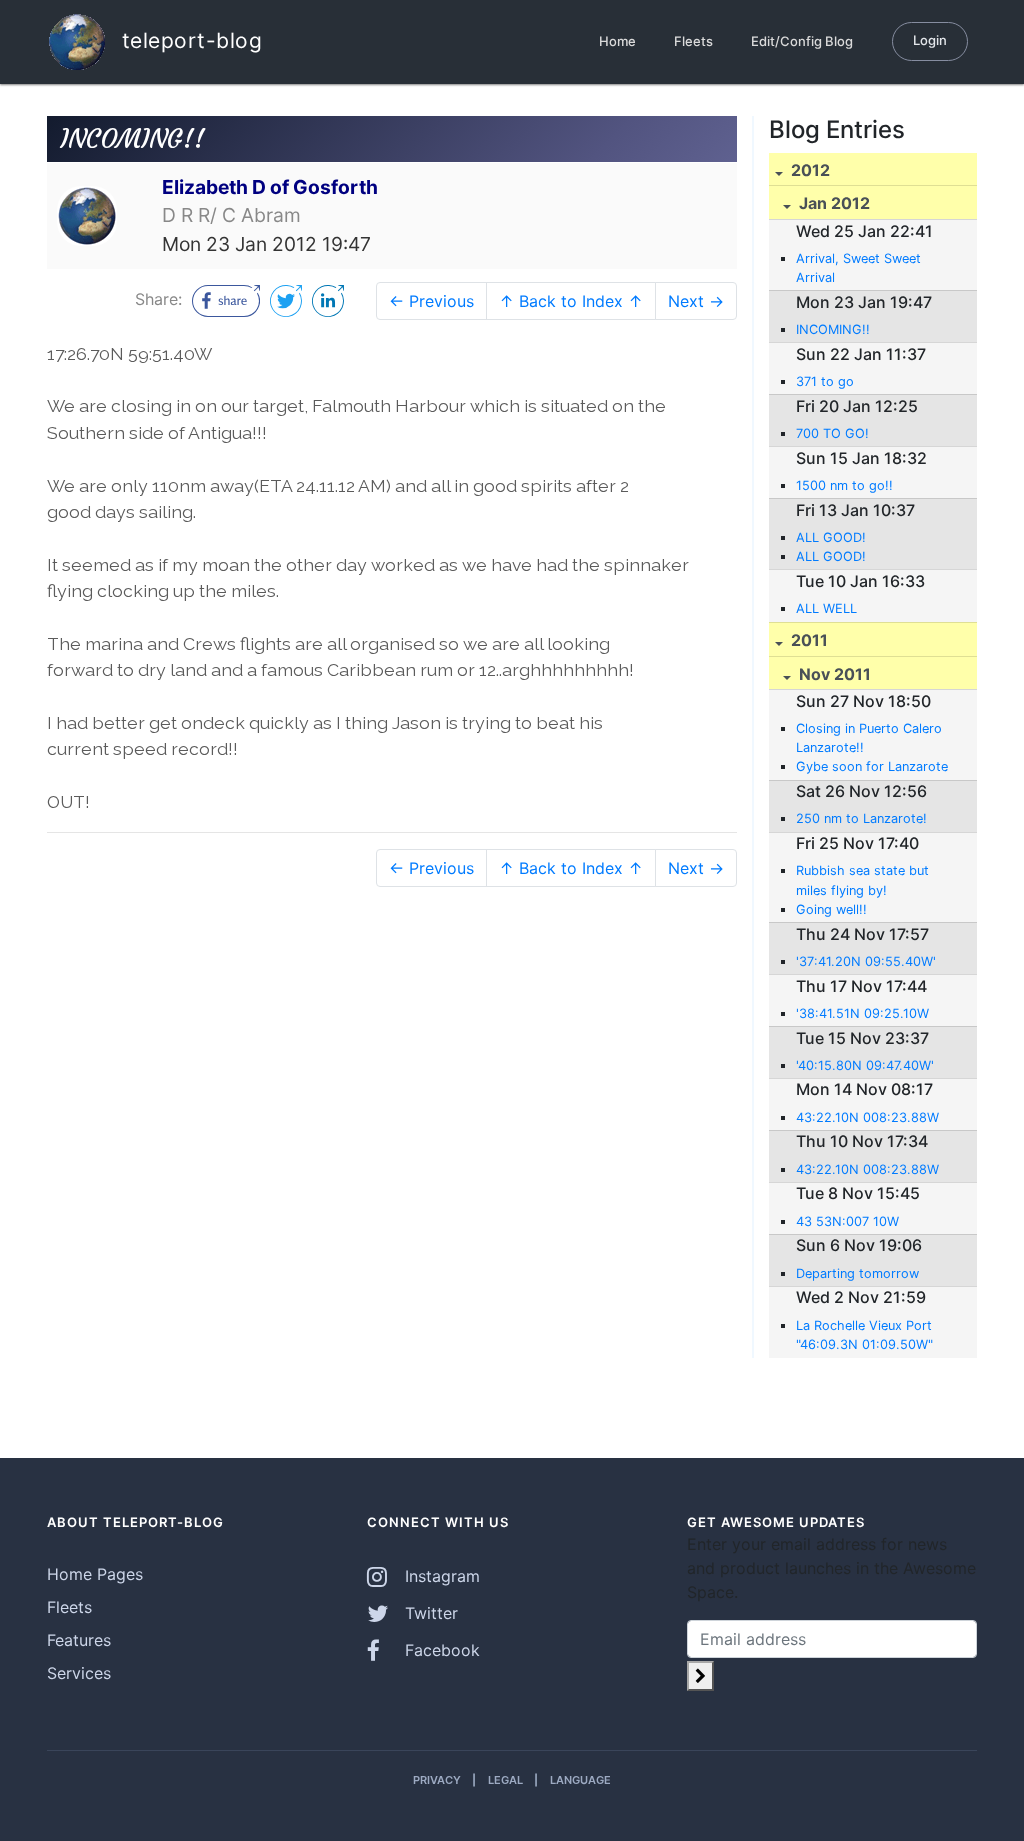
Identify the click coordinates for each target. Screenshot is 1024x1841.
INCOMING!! (833, 329)
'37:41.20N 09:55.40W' (866, 961)
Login (930, 40)
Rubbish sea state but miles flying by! (862, 880)
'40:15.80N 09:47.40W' (865, 1065)
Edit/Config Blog (802, 41)
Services (79, 1673)
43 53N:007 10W (847, 1221)
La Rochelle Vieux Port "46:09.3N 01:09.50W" (864, 1335)
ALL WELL (826, 608)
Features (79, 1640)
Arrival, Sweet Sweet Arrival (858, 268)
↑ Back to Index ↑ (571, 301)
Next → (696, 301)
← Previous (431, 301)
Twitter (429, 1613)
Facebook (440, 1650)
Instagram (440, 1576)
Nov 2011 (833, 674)
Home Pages (95, 1574)
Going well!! (831, 909)
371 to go (825, 381)
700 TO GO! (832, 433)
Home (617, 41)
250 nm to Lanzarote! (861, 818)
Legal (505, 1780)
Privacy (437, 1780)
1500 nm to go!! (844, 485)
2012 (808, 170)
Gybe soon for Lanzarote (872, 766)
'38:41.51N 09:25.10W (862, 1013)
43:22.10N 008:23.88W (867, 1117)
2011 (807, 640)
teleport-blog (188, 39)
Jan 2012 (832, 203)
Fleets (693, 41)
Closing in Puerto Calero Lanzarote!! (869, 738)
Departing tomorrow (857, 1273)
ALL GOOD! (831, 537)
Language (580, 1780)
